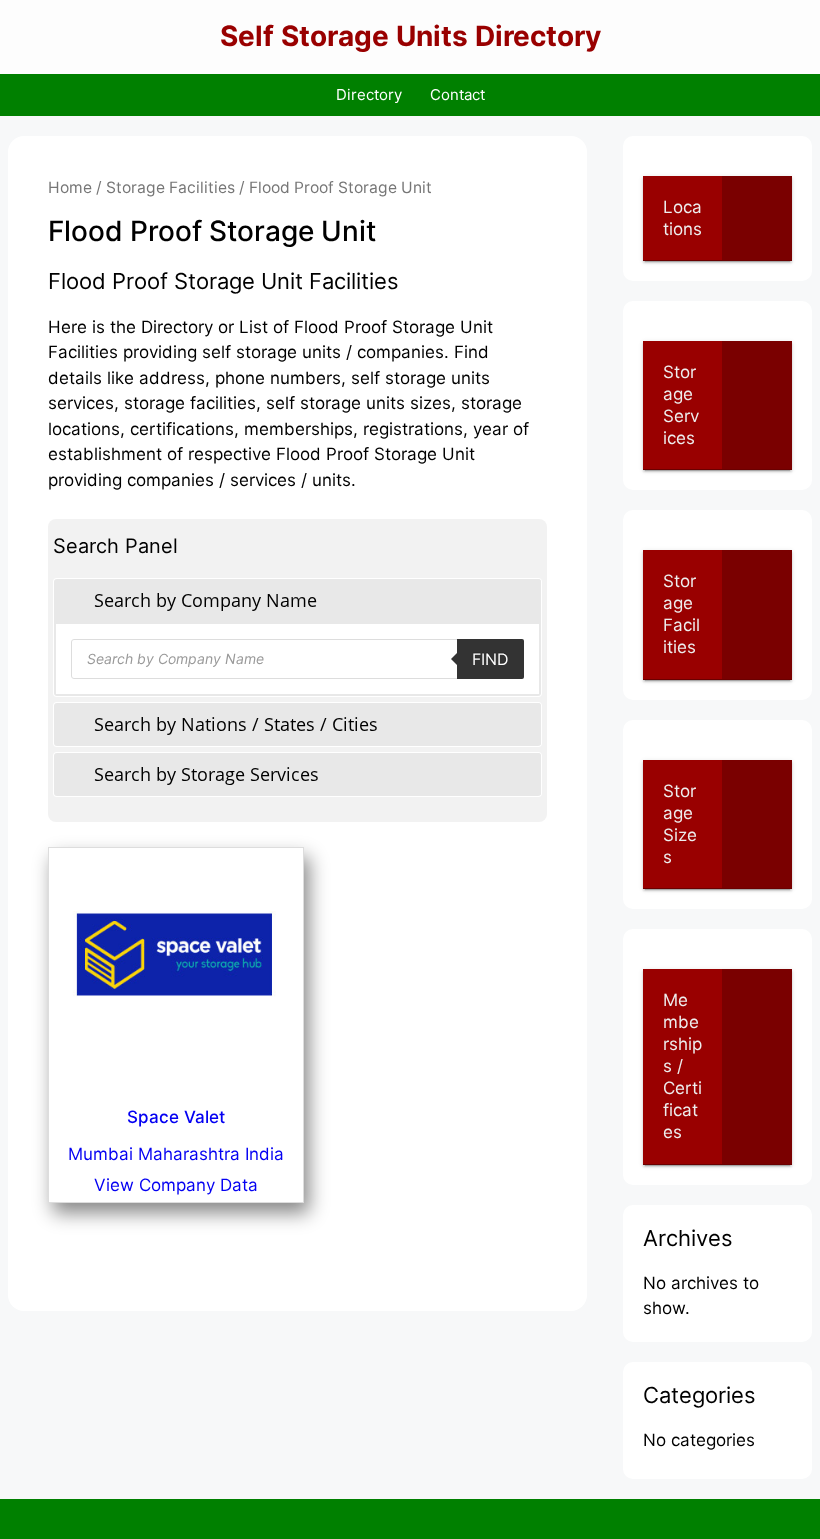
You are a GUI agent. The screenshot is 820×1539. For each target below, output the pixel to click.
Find (490, 659)
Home (70, 187)
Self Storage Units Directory (410, 36)
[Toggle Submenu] (757, 218)
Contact (457, 94)
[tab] (297, 600)
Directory (369, 94)
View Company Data (176, 1185)
